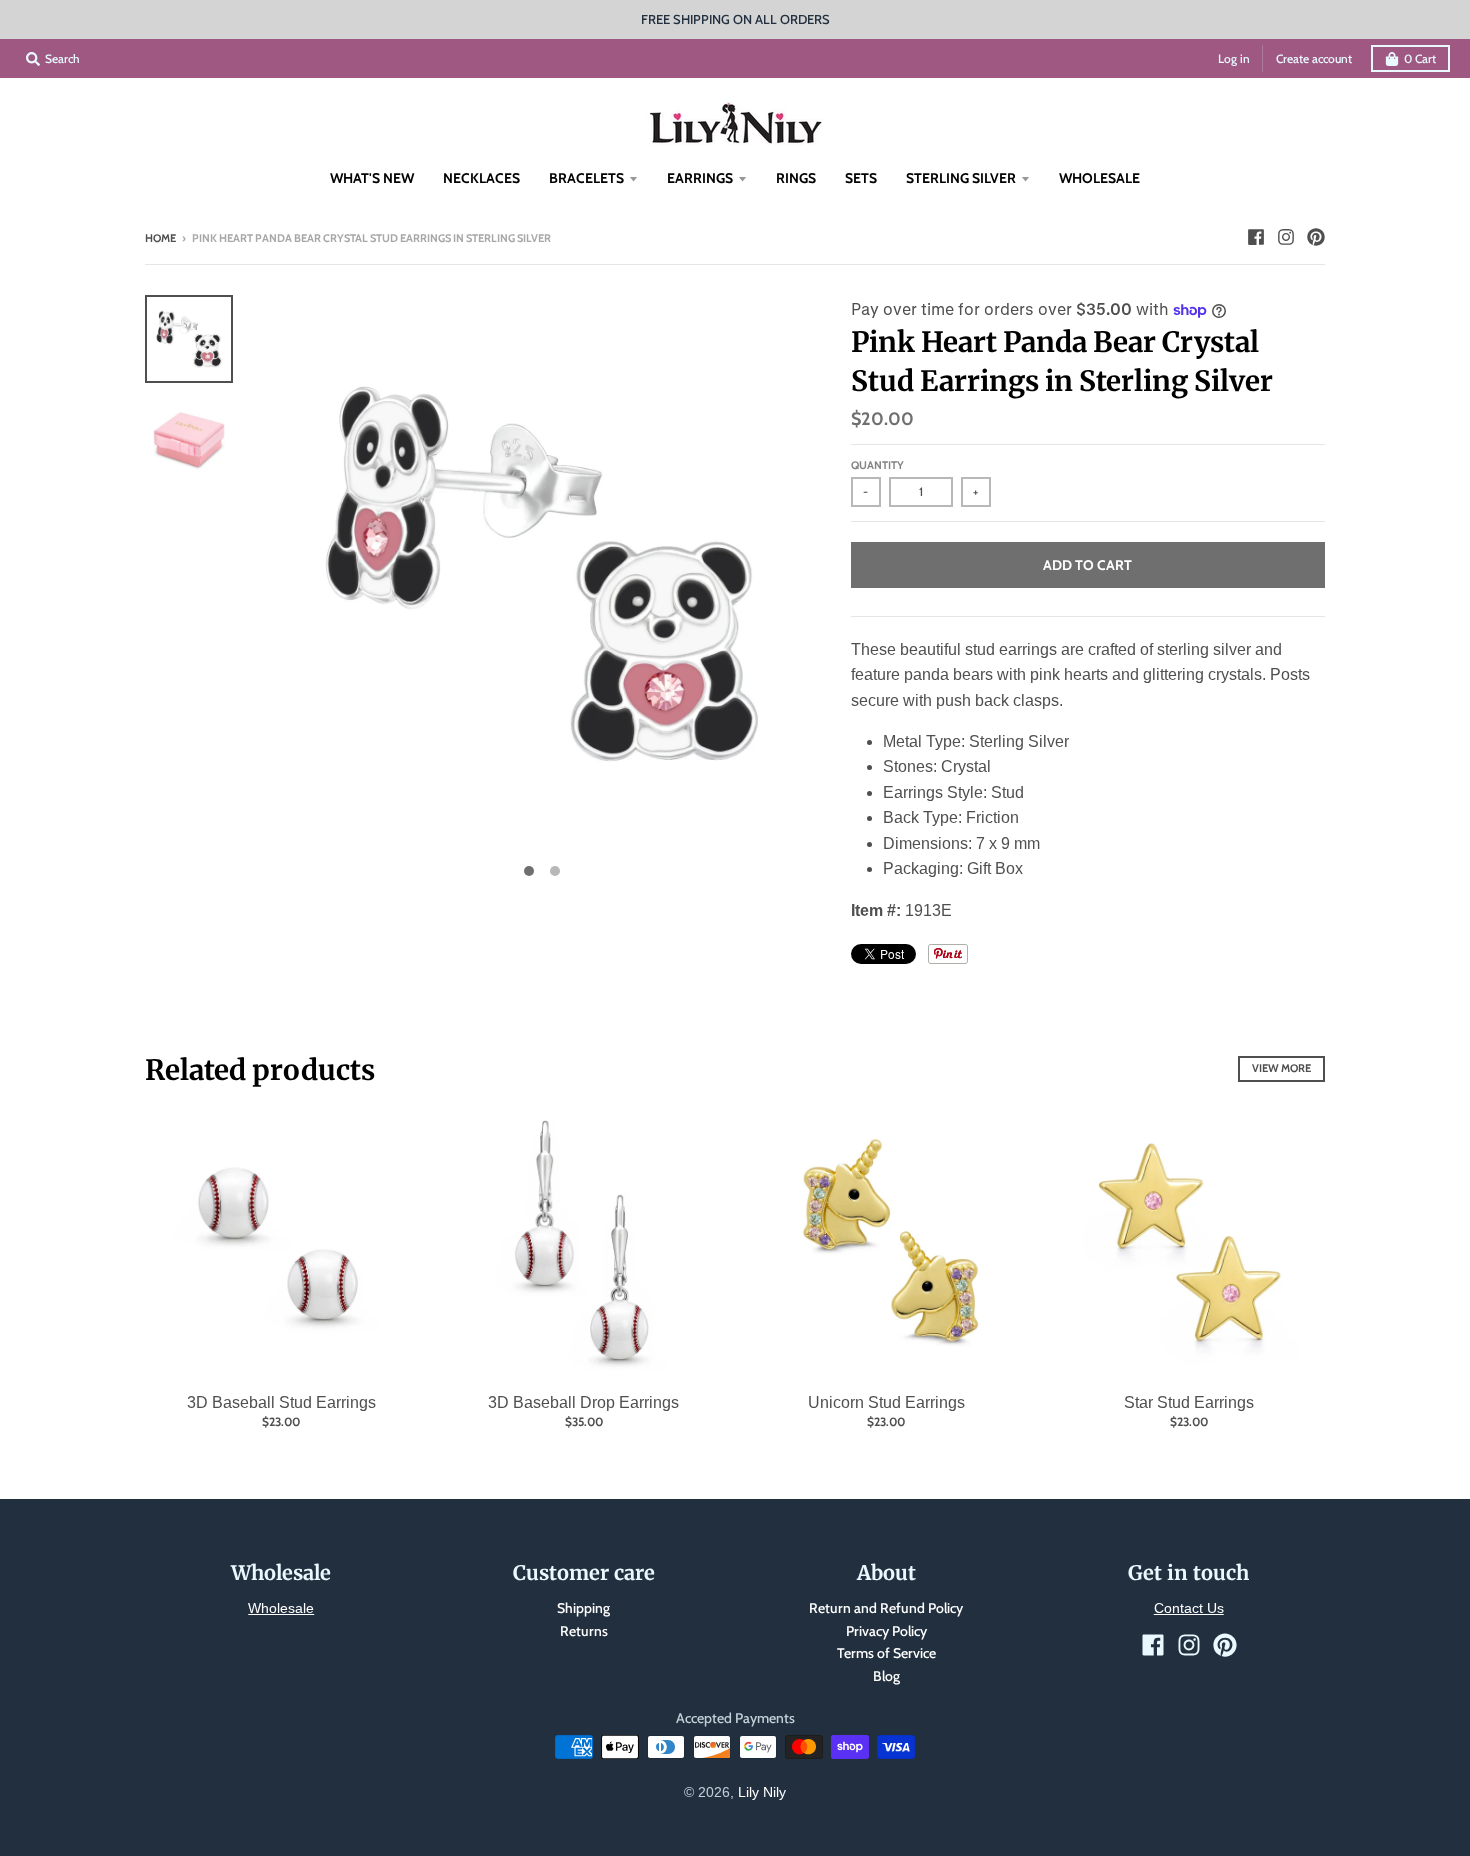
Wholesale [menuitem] (1099, 178)
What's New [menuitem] (372, 178)
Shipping (583, 1608)
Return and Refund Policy (886, 1608)
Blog (886, 1676)
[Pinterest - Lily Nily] (1316, 237)
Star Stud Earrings (1189, 1402)
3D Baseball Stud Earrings (281, 1402)
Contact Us (1189, 1608)
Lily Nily (762, 1792)
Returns (584, 1631)
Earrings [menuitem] (700, 178)
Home (160, 238)
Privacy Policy (886, 1631)
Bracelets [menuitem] (586, 178)
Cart (1420, 58)
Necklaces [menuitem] (481, 178)
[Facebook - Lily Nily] (1256, 237)
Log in (1234, 58)
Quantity (877, 465)
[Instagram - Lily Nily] (1286, 237)
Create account (1314, 58)
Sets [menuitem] (861, 178)
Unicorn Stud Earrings (886, 1402)
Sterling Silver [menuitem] (961, 178)
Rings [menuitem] (796, 178)
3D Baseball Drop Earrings (583, 1402)
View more (1281, 1068)
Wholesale (281, 1608)
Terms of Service (886, 1653)
